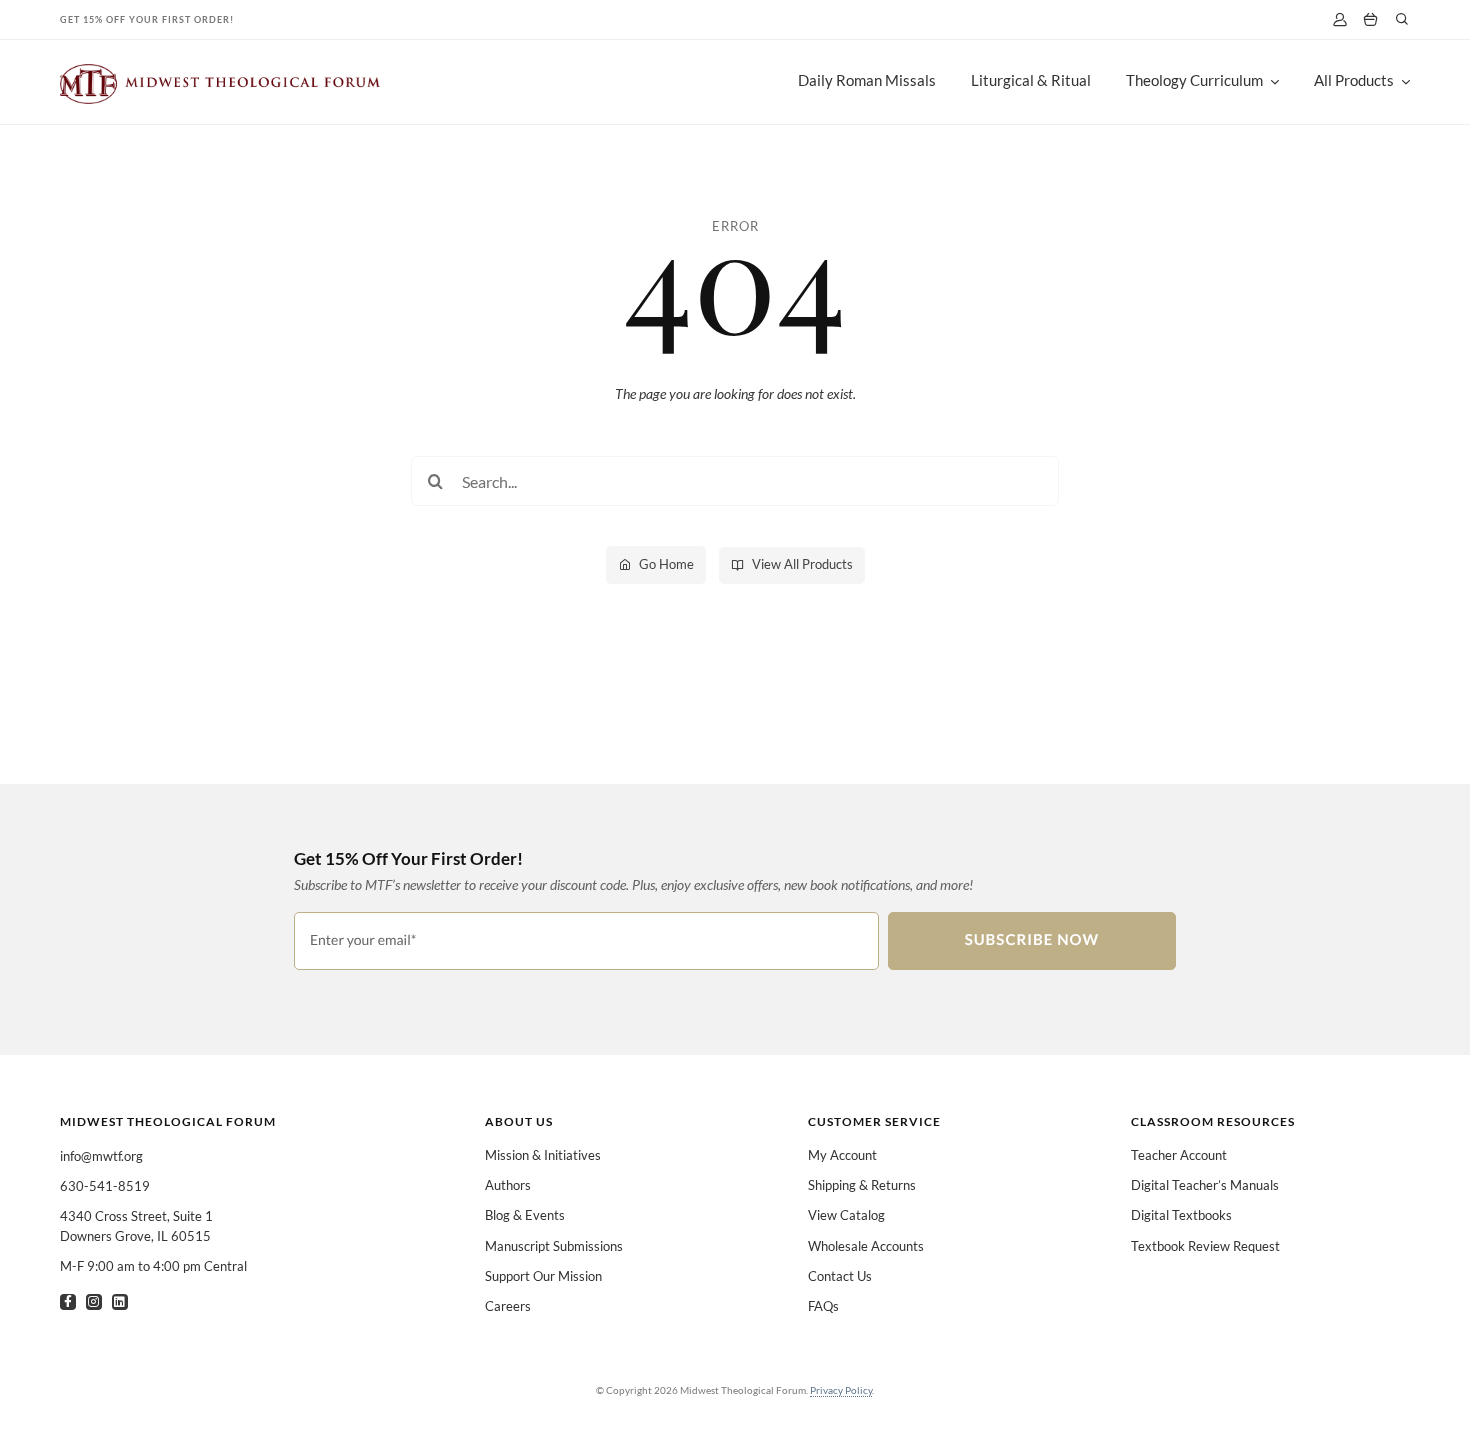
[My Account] (1339, 19)
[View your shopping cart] (1370, 20)
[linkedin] (120, 1302)
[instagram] (94, 1302)
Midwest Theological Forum (168, 1121)
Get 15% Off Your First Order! (147, 19)
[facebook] (68, 1302)
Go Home (666, 564)
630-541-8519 (105, 1186)
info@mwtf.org (101, 1156)
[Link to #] (1402, 19)
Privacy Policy (841, 1390)
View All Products (802, 564)
